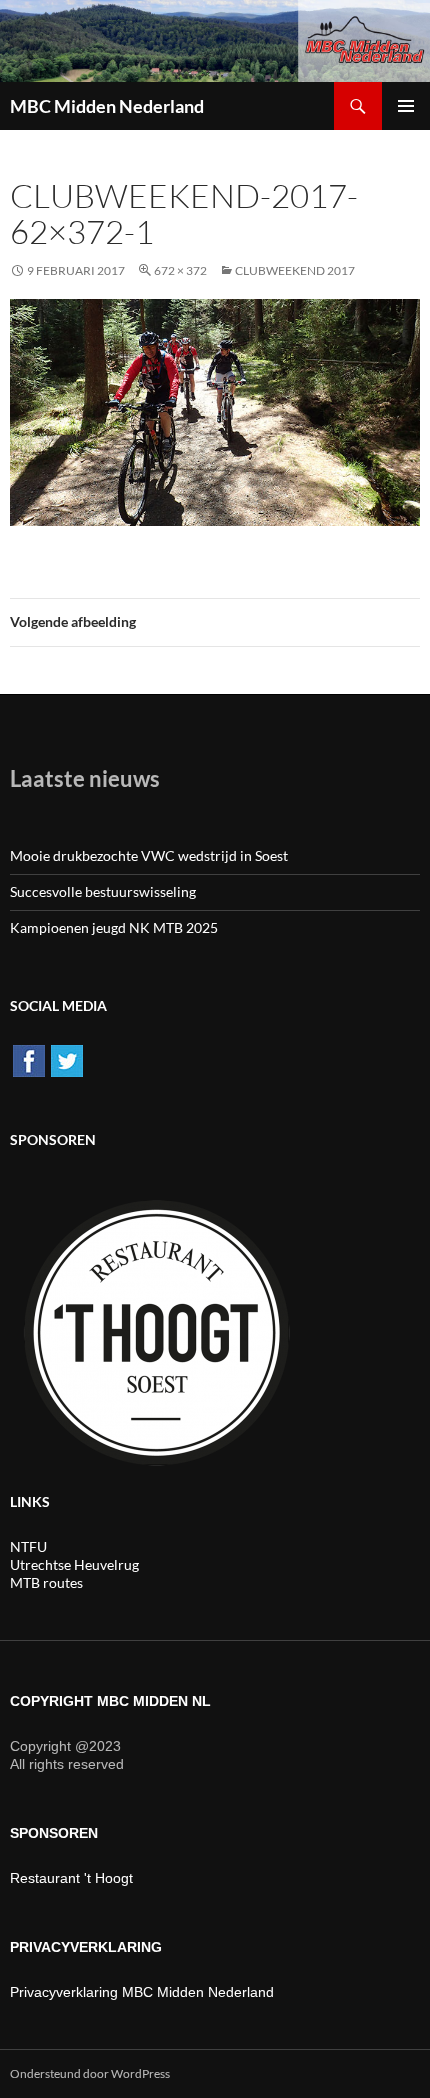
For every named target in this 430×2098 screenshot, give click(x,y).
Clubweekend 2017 (295, 270)
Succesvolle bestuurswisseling (103, 891)
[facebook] (29, 1058)
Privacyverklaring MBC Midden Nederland (142, 1992)
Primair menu (406, 106)
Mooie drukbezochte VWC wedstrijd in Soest (149, 855)
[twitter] (67, 1058)
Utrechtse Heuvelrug (74, 1564)
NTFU (28, 1546)
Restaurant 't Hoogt (71, 1878)
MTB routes (46, 1582)
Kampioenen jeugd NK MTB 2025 (114, 927)
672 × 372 (180, 270)
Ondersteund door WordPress (90, 2073)
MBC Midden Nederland (107, 106)
